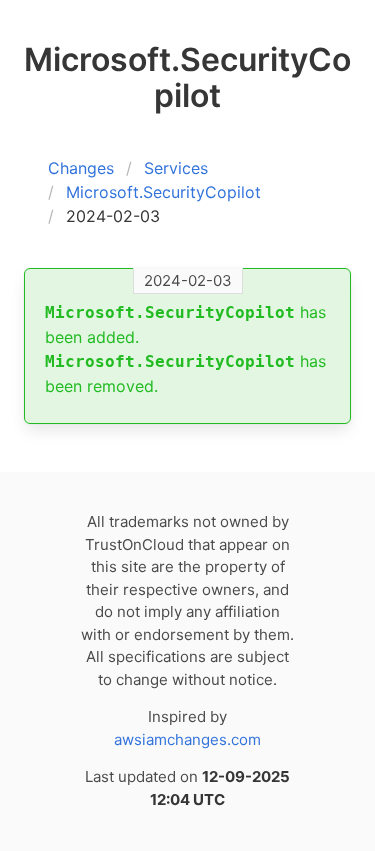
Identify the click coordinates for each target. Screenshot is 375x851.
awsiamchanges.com (187, 739)
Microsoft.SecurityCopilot (163, 192)
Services (176, 168)
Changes (81, 168)
